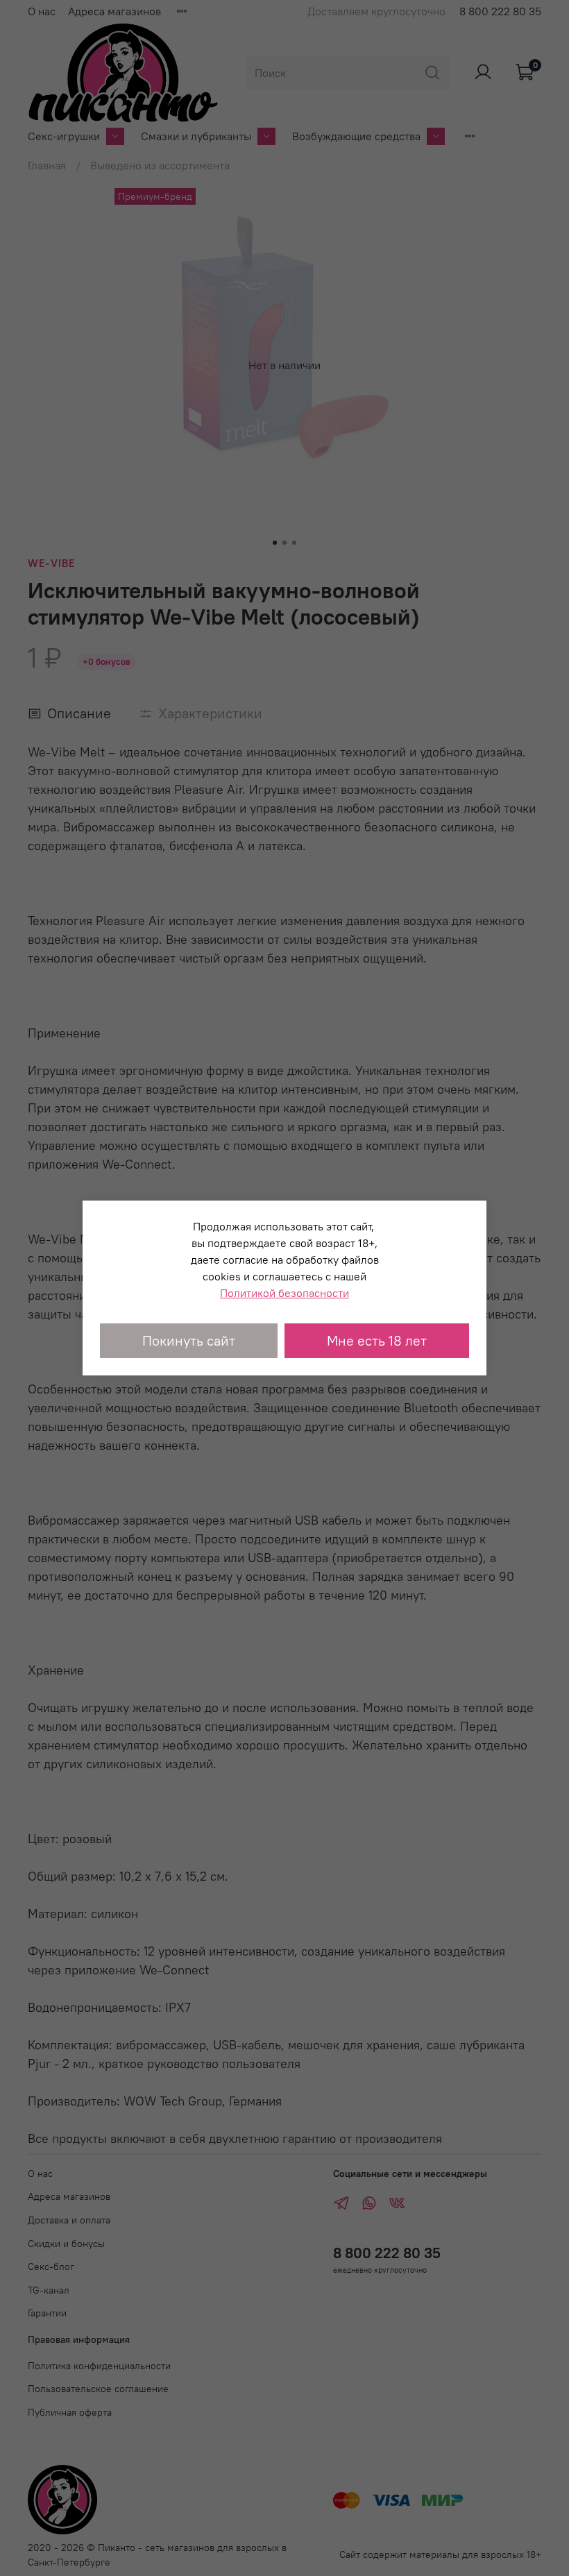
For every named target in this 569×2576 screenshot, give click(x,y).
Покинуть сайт (189, 1340)
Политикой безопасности (284, 1293)
